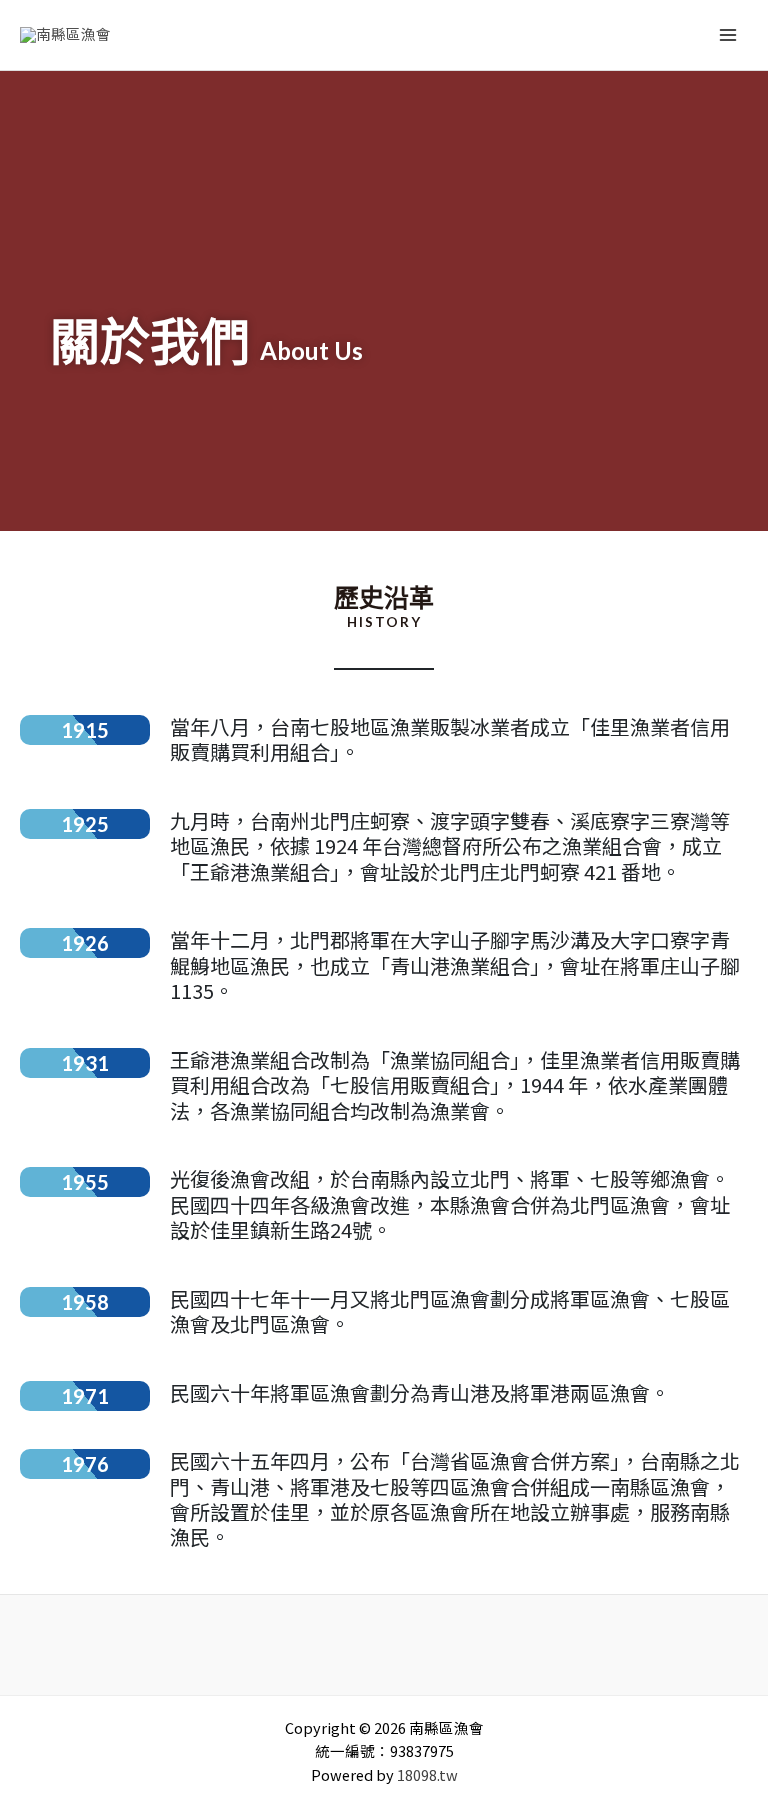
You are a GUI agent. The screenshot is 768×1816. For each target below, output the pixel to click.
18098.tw (427, 1774)
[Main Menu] (728, 35)
